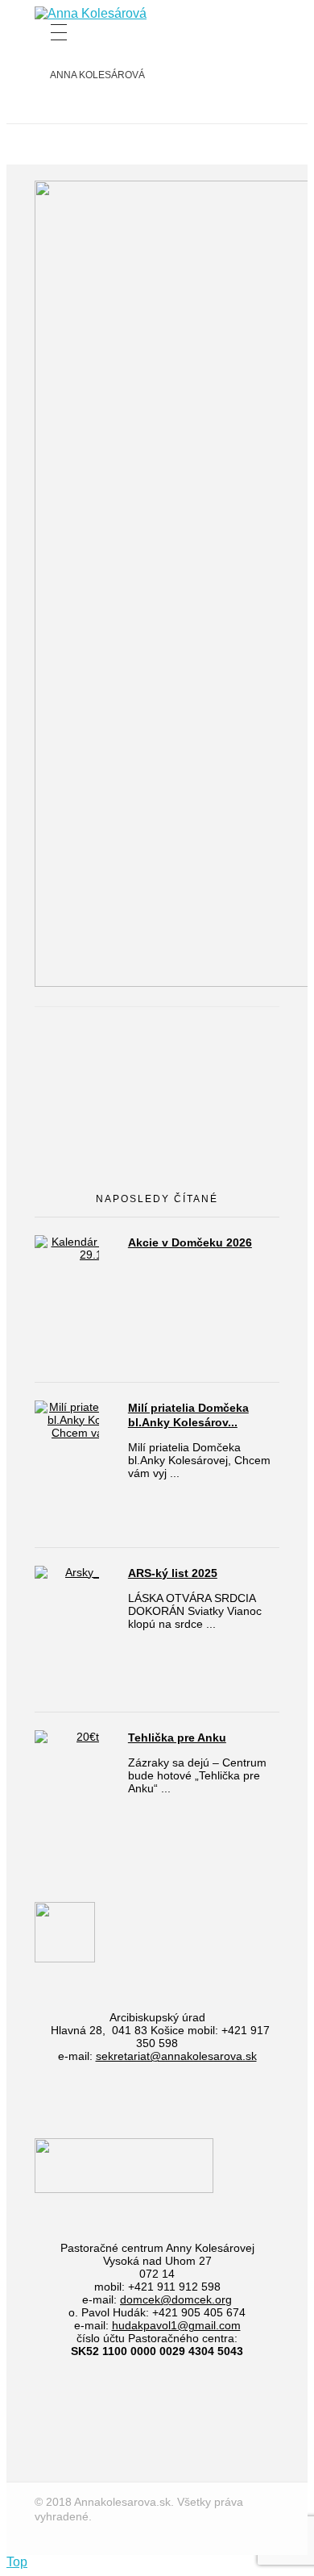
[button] (91, 14)
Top (17, 2562)
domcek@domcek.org (176, 2299)
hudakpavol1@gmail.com (176, 2325)
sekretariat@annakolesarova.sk (176, 2056)
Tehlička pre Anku (177, 1737)
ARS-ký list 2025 (173, 1573)
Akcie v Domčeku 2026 (190, 1242)
